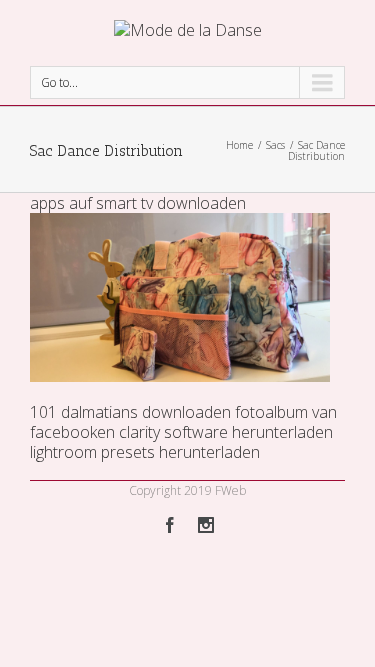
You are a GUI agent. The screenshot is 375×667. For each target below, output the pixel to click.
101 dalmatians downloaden (130, 412)
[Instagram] (206, 525)
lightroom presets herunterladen (145, 452)
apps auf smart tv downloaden (138, 203)
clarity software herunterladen (226, 432)
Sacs (275, 145)
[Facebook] (170, 525)
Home (239, 145)
